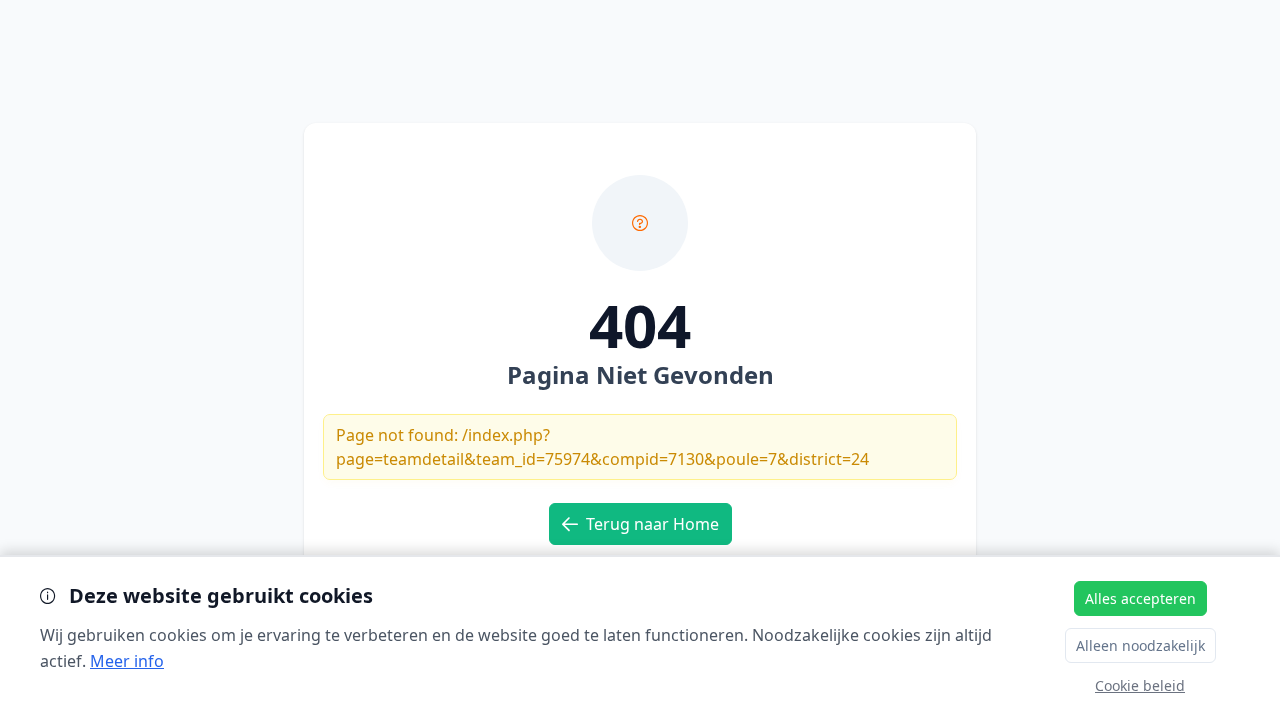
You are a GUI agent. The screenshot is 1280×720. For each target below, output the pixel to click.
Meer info (127, 661)
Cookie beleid (1140, 685)
